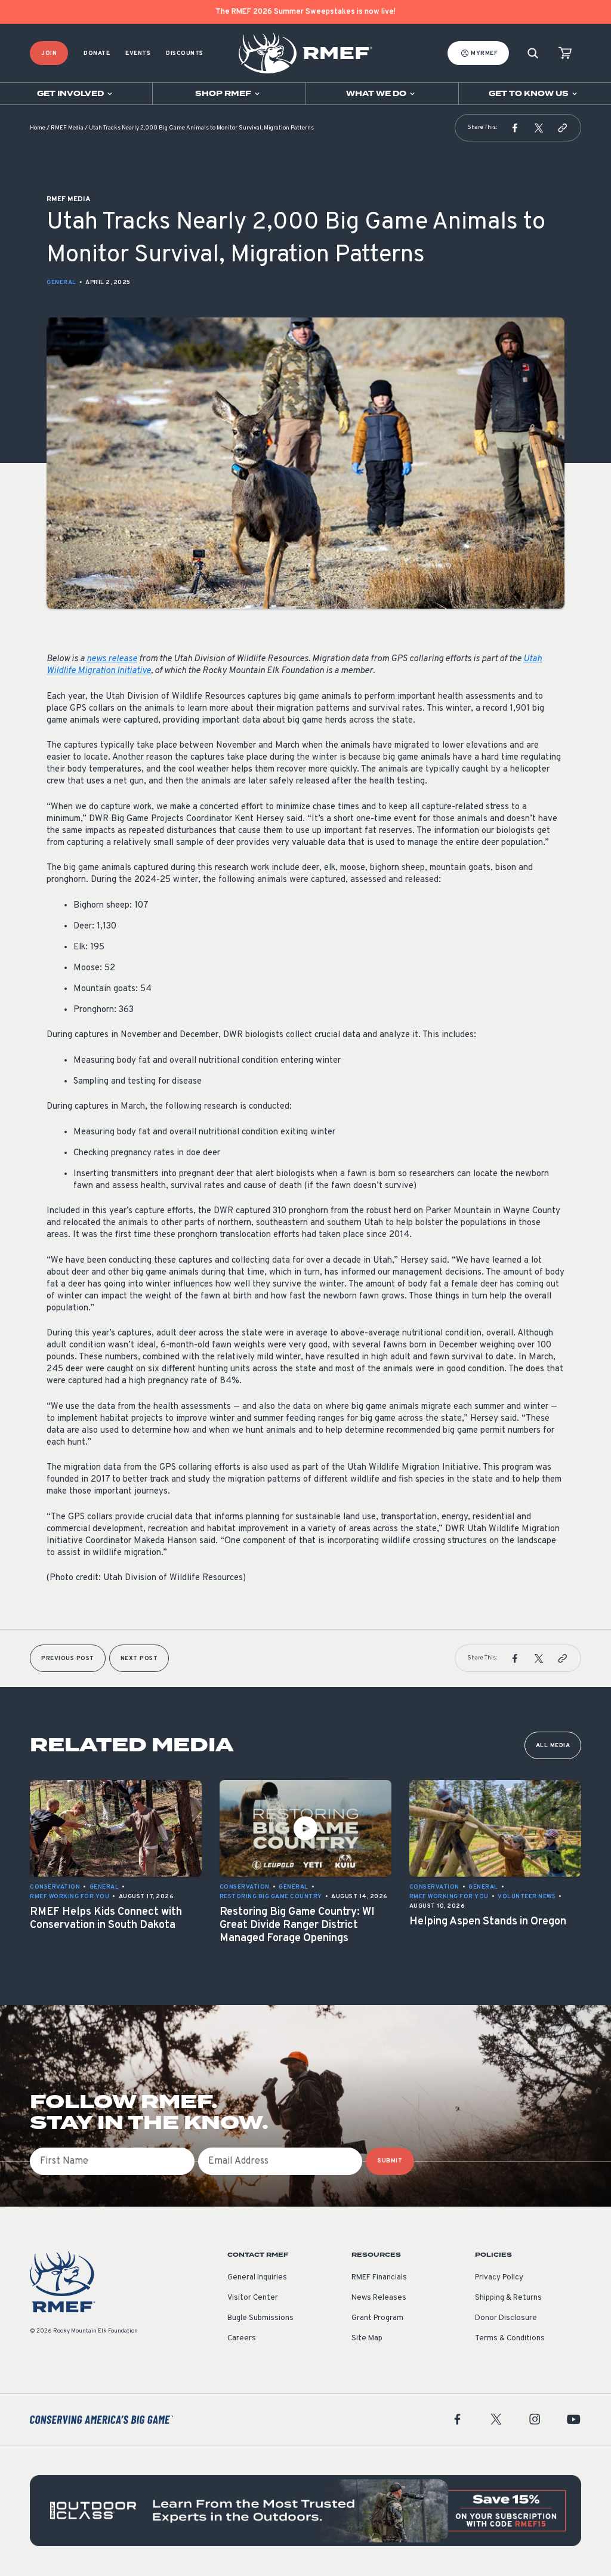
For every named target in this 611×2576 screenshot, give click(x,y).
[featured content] (305, 2511)
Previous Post (68, 1659)
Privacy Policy (499, 2278)
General (61, 283)
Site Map (367, 2339)
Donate (97, 53)
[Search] (533, 53)
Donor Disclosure (506, 2318)
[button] (515, 128)
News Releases (379, 2298)
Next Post (139, 1659)
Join (49, 53)
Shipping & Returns (508, 2298)
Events (138, 53)
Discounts (185, 53)
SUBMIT (390, 2161)
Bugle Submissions (260, 2318)
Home (38, 128)
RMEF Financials (379, 2278)
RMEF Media (67, 128)
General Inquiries (257, 2278)
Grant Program (377, 2318)
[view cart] (565, 53)
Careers (242, 2339)
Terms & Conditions (510, 2339)
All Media (553, 1746)
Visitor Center (253, 2298)
